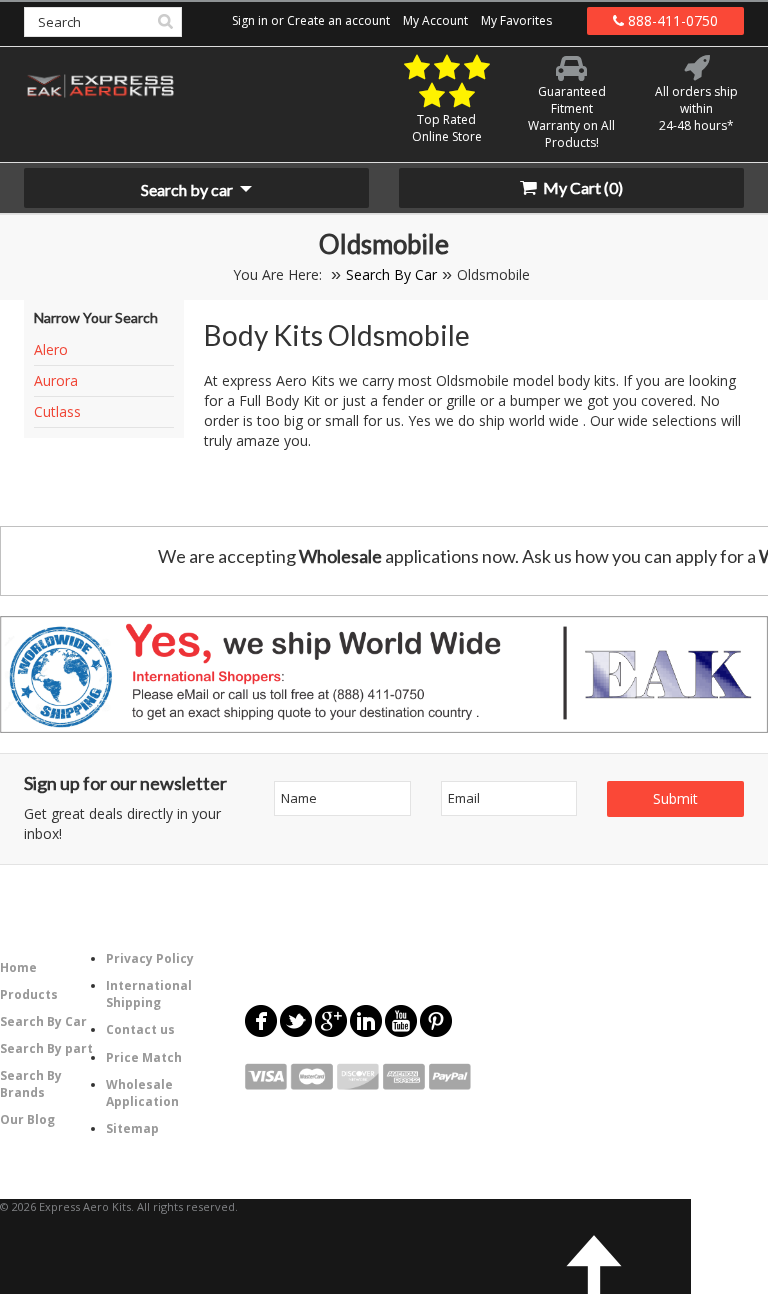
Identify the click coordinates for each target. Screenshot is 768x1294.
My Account (435, 20)
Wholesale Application (142, 1093)
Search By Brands (31, 1084)
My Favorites (516, 20)
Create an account (338, 20)
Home (18, 967)
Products (29, 994)
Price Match (144, 1057)
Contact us (140, 1029)
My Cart (581, 187)
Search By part (46, 1048)
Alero (51, 349)
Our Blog (27, 1119)
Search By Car (391, 274)
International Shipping (149, 994)
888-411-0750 (671, 20)
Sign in (250, 20)
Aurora (56, 380)
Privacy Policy (150, 958)
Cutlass (57, 411)
